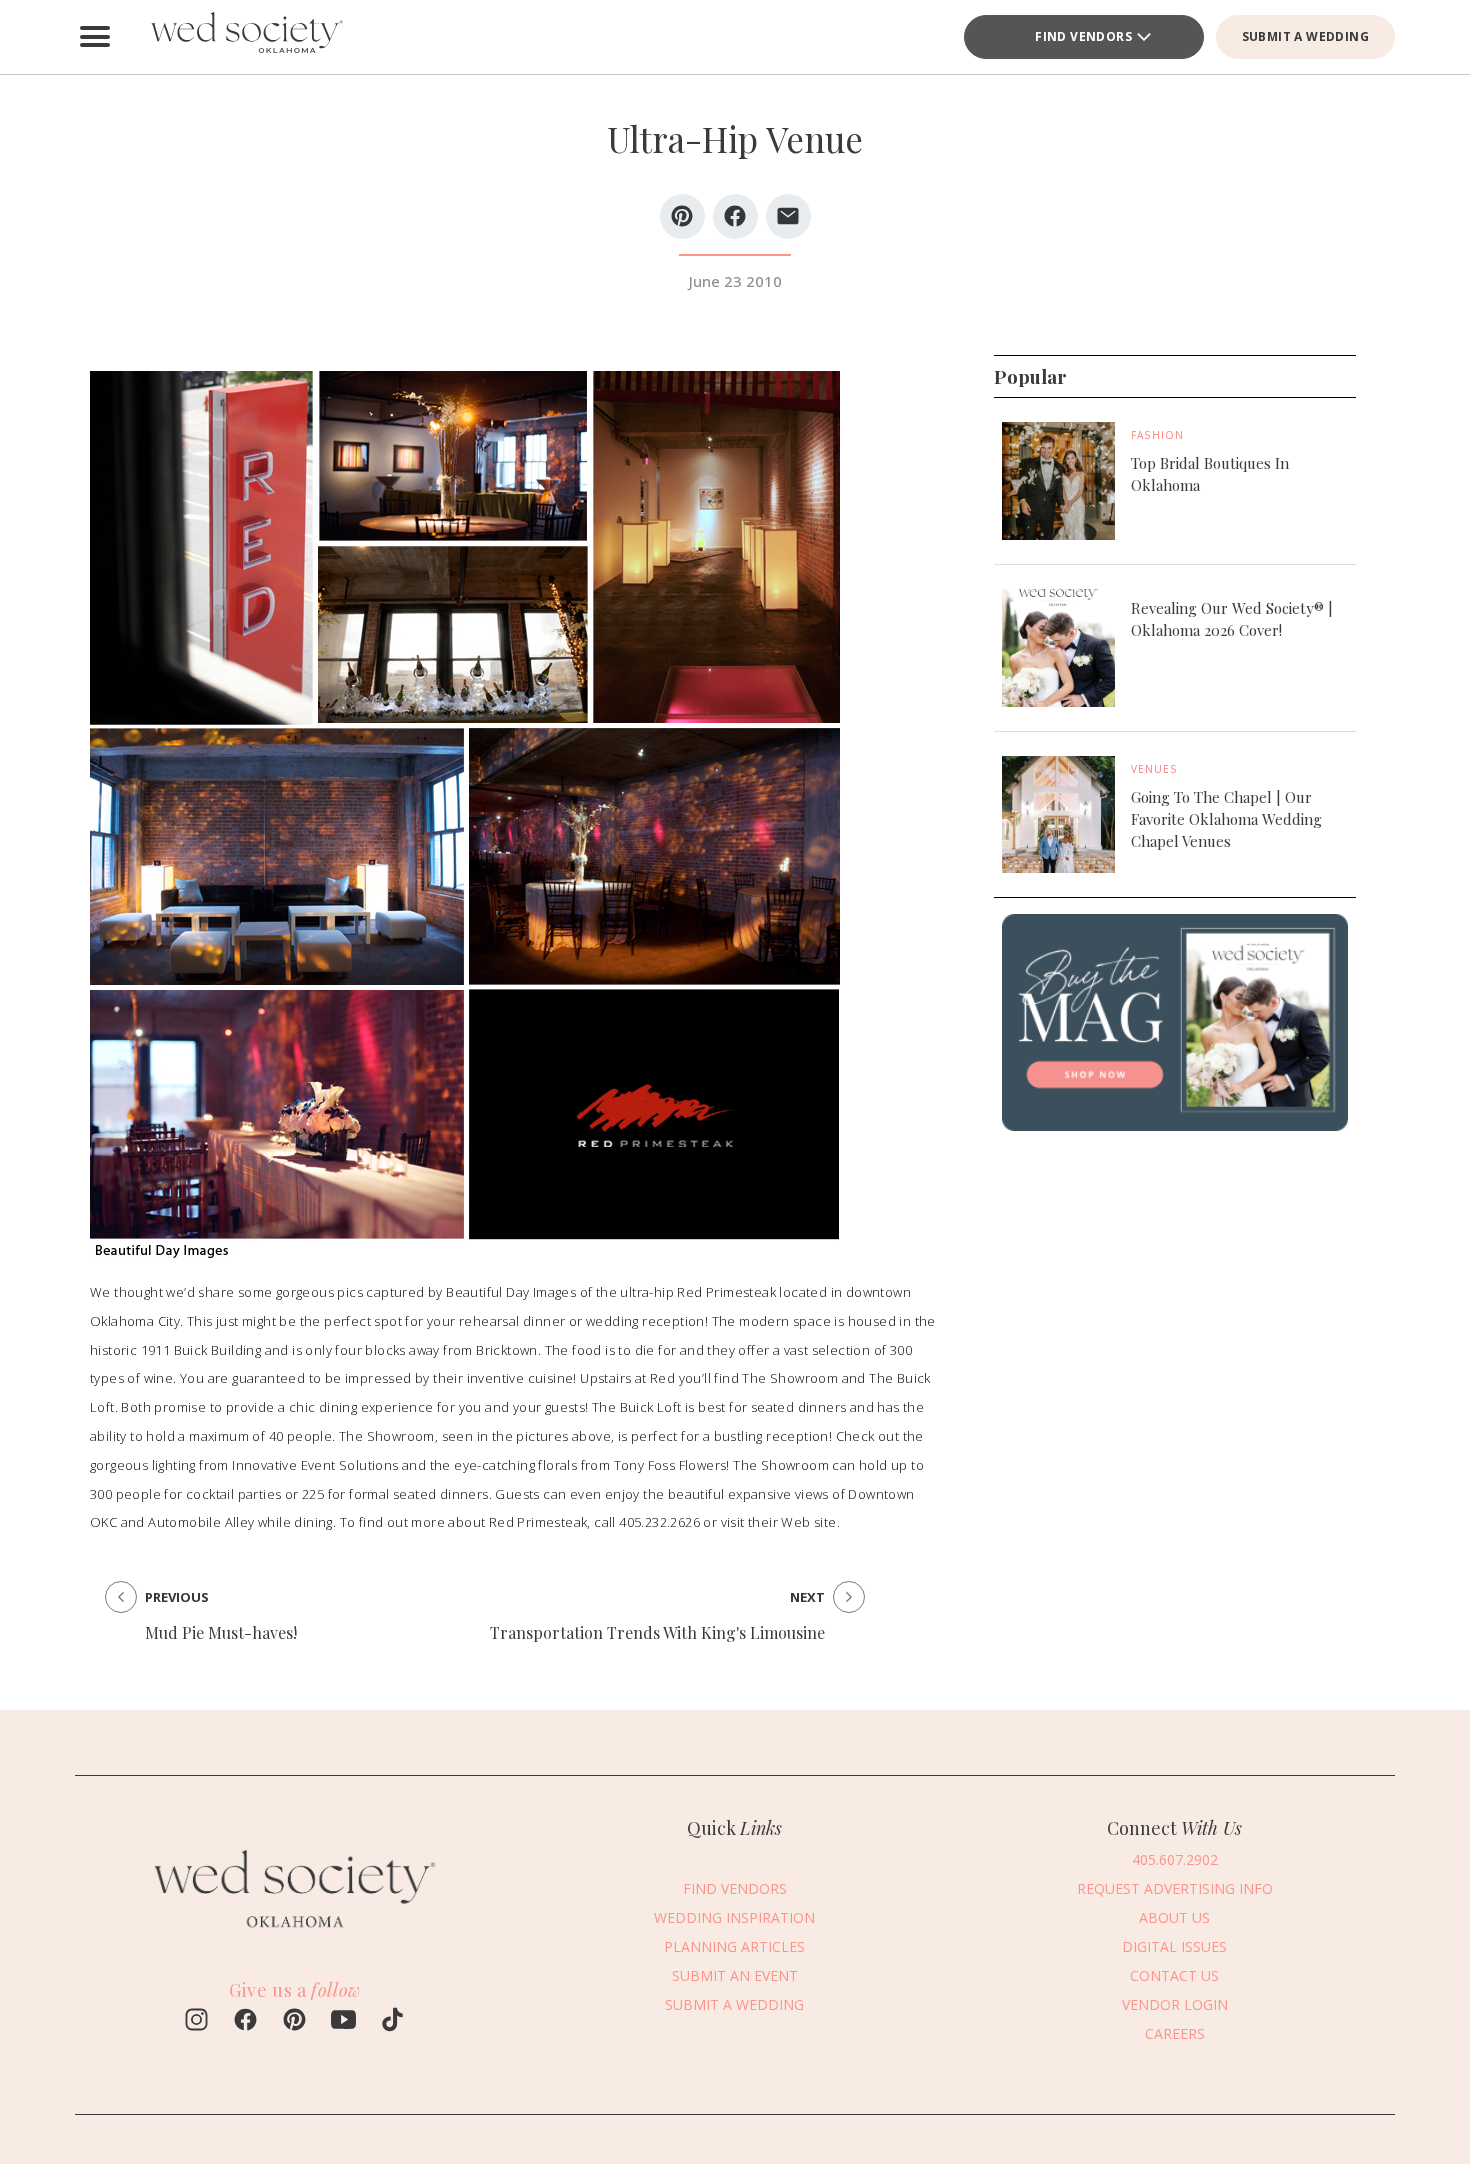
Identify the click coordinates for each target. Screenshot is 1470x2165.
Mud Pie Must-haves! (221, 1632)
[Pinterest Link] (294, 2022)
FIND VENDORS (1083, 36)
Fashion (1157, 435)
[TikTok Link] (392, 2022)
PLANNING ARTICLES (734, 1946)
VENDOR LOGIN (1175, 2004)
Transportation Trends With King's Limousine (657, 1632)
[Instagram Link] (196, 2022)
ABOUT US (1174, 1917)
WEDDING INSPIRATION (734, 1917)
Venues (1154, 768)
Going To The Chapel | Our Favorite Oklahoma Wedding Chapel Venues (1226, 818)
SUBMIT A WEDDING (1305, 36)
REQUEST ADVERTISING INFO (1175, 1888)
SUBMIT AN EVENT (735, 1975)
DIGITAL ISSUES (1174, 1946)
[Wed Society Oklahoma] (245, 37)
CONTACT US (1174, 1975)
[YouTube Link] (343, 2022)
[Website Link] (295, 1937)
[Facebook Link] (245, 2022)
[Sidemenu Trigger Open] (95, 37)
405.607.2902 (1175, 1859)
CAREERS (1175, 2033)
